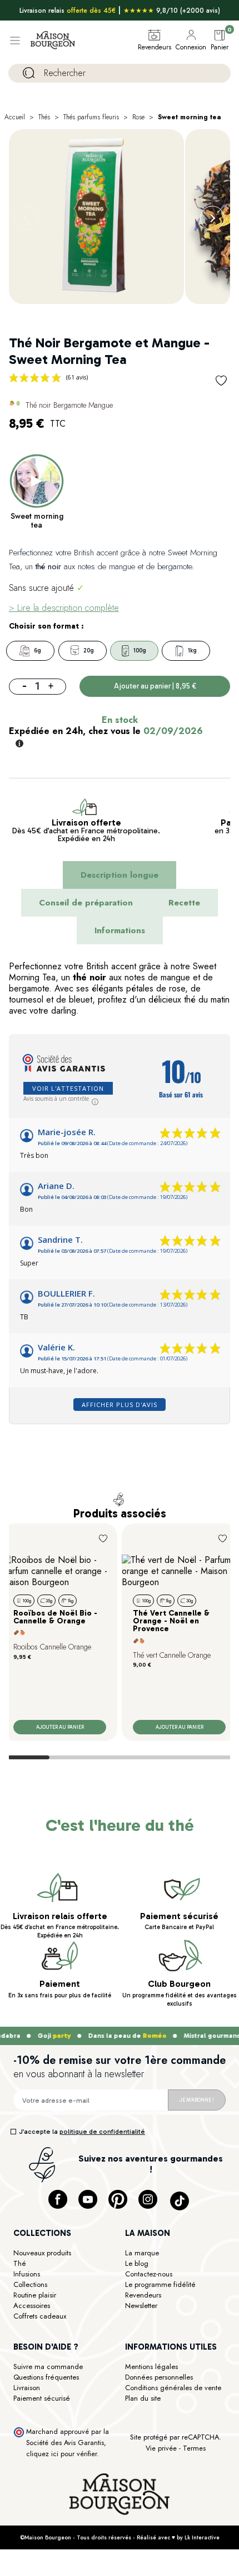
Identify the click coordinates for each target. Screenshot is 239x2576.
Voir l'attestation (68, 1088)
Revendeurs (143, 2295)
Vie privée (161, 2448)
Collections (30, 2284)
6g (38, 651)
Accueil (15, 117)
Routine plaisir (35, 2295)
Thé (20, 2263)
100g (140, 651)
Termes (194, 2448)
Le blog (137, 2263)
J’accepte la (82, 2132)
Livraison (27, 2388)
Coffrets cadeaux (40, 2316)
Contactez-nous (149, 2274)
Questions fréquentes (46, 2377)
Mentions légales (151, 2367)
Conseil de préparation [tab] (86, 903)
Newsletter (141, 2306)
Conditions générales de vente (173, 2388)
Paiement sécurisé (42, 2398)
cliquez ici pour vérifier (61, 2454)
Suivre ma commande (48, 2367)
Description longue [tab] (120, 875)
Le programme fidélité (160, 2284)
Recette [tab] (184, 903)
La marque (142, 2253)
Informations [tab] (120, 930)
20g (89, 651)
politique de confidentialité (102, 2132)
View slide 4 (174, 1757)
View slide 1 (25, 1757)
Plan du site (143, 2398)
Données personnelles (159, 2377)
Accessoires (32, 2306)
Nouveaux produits (42, 2253)
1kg (192, 651)
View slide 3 (124, 1757)
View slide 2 (74, 1757)
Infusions (27, 2274)
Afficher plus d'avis (120, 1405)
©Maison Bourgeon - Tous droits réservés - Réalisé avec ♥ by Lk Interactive (120, 2537)
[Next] (212, 218)
